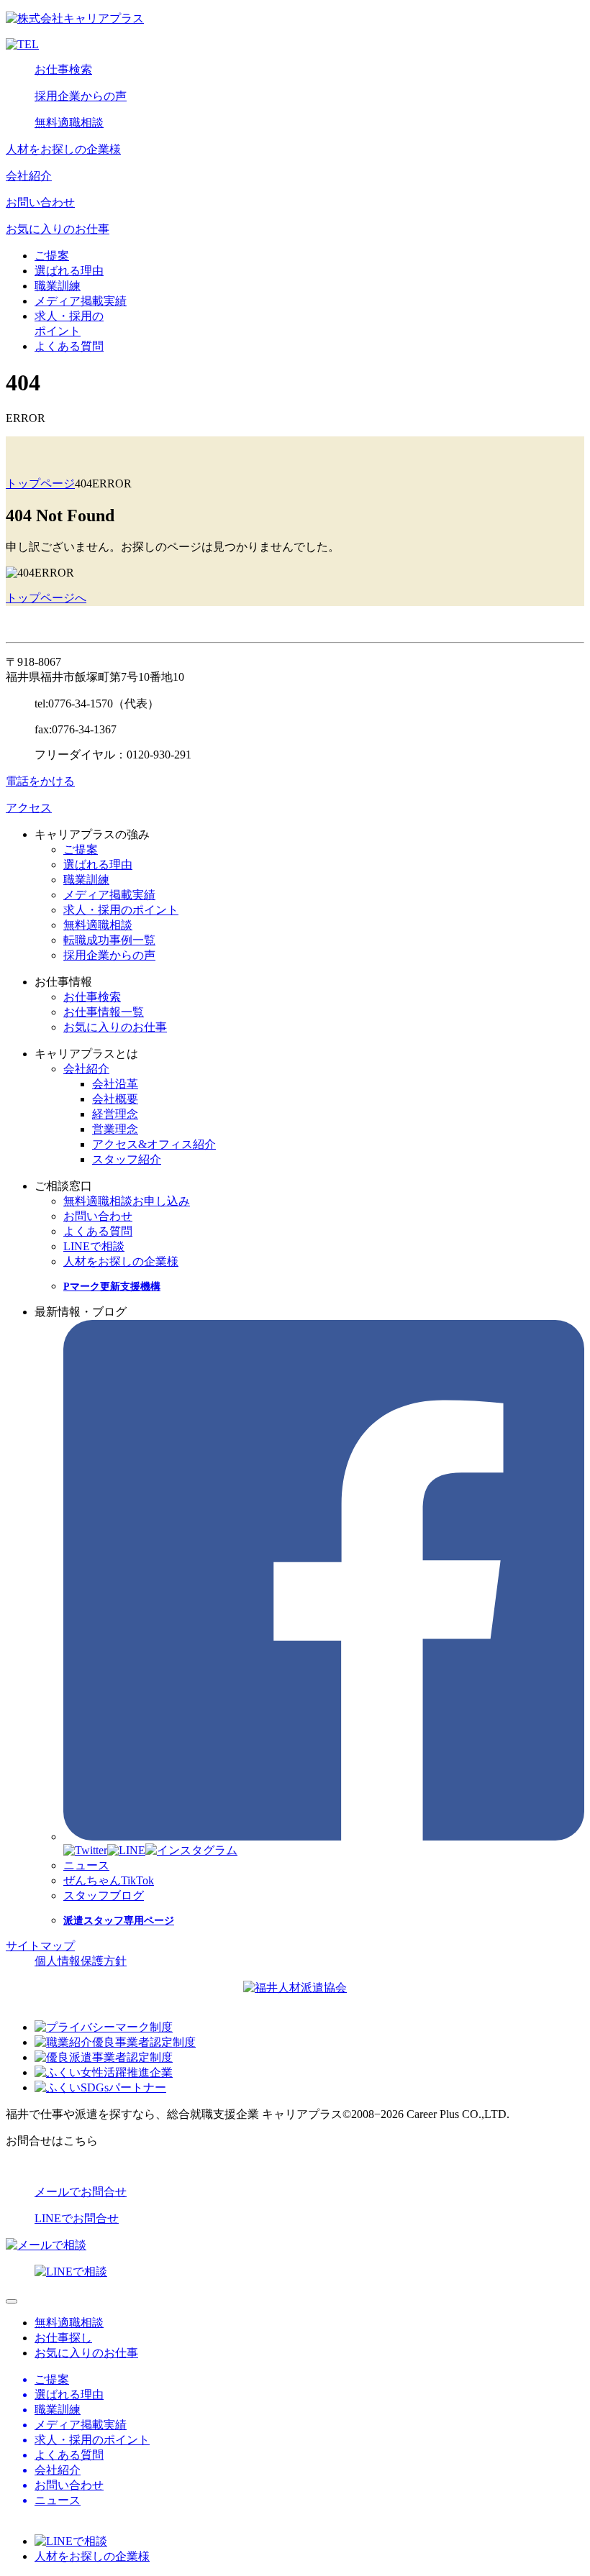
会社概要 (115, 1099)
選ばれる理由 (69, 271)
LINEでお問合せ (77, 2218)
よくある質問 (69, 346)
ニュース (86, 1865)
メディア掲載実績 (81, 301)
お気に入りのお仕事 (58, 229)
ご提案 (52, 256)
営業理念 (115, 1129)
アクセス (29, 808)
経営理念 (115, 1114)
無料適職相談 (69, 123)
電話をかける (40, 781)
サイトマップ (40, 1946)
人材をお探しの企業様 (63, 149)
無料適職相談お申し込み (127, 1201)
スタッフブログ (104, 1896)
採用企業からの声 (81, 96)
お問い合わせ (40, 202)
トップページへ (46, 598)
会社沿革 (115, 1084)
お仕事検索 (63, 69)
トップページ (40, 483)
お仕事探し (63, 2338)
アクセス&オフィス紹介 (154, 1144)
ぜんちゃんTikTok (109, 1880)
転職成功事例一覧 (109, 940)
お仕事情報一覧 (104, 1012)
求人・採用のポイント (121, 910)
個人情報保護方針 (81, 1961)
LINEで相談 (94, 1246)
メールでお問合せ (81, 2192)
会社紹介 (29, 176)
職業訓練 (58, 286)
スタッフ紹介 (127, 1159)
